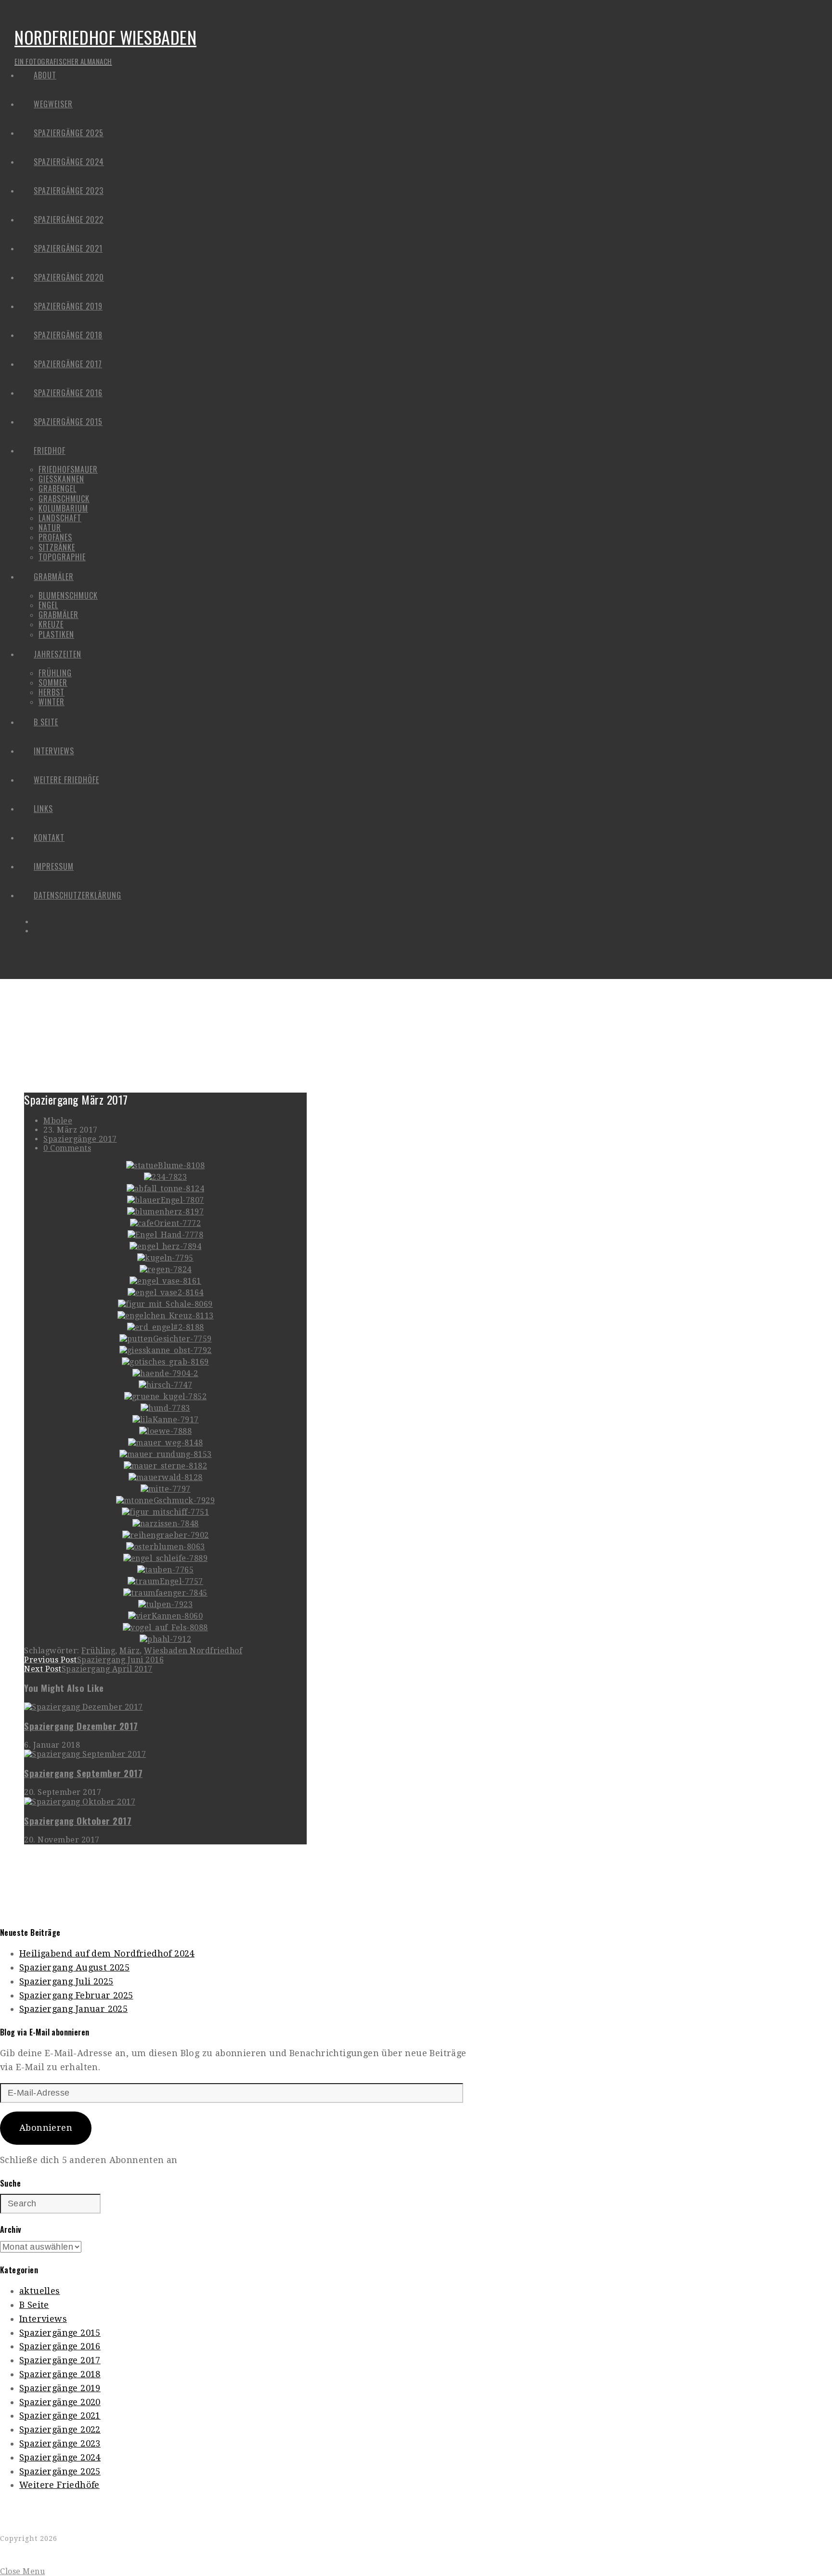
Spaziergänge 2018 (60, 2374)
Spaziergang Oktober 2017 (78, 1821)
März (130, 1651)
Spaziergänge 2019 (60, 2388)
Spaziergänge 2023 (60, 2443)
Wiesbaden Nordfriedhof (193, 1651)
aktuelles (40, 2291)
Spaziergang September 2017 (83, 1773)
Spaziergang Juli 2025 (66, 1981)
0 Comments (67, 1148)
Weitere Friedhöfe (59, 2485)
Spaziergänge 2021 (60, 2415)
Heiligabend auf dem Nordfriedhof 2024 (107, 1953)
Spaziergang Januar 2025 (73, 2009)
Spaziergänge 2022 (60, 2429)
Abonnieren (46, 2128)
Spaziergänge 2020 (60, 2402)
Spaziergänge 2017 (80, 1139)
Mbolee (58, 1121)
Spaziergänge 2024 (60, 2457)
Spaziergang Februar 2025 (76, 1995)
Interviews (43, 2319)
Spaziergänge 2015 (60, 2333)
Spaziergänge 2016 (60, 2346)
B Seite (34, 2305)
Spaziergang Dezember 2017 (81, 1726)
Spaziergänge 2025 (60, 2471)
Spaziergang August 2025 (74, 1967)
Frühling (98, 1651)
